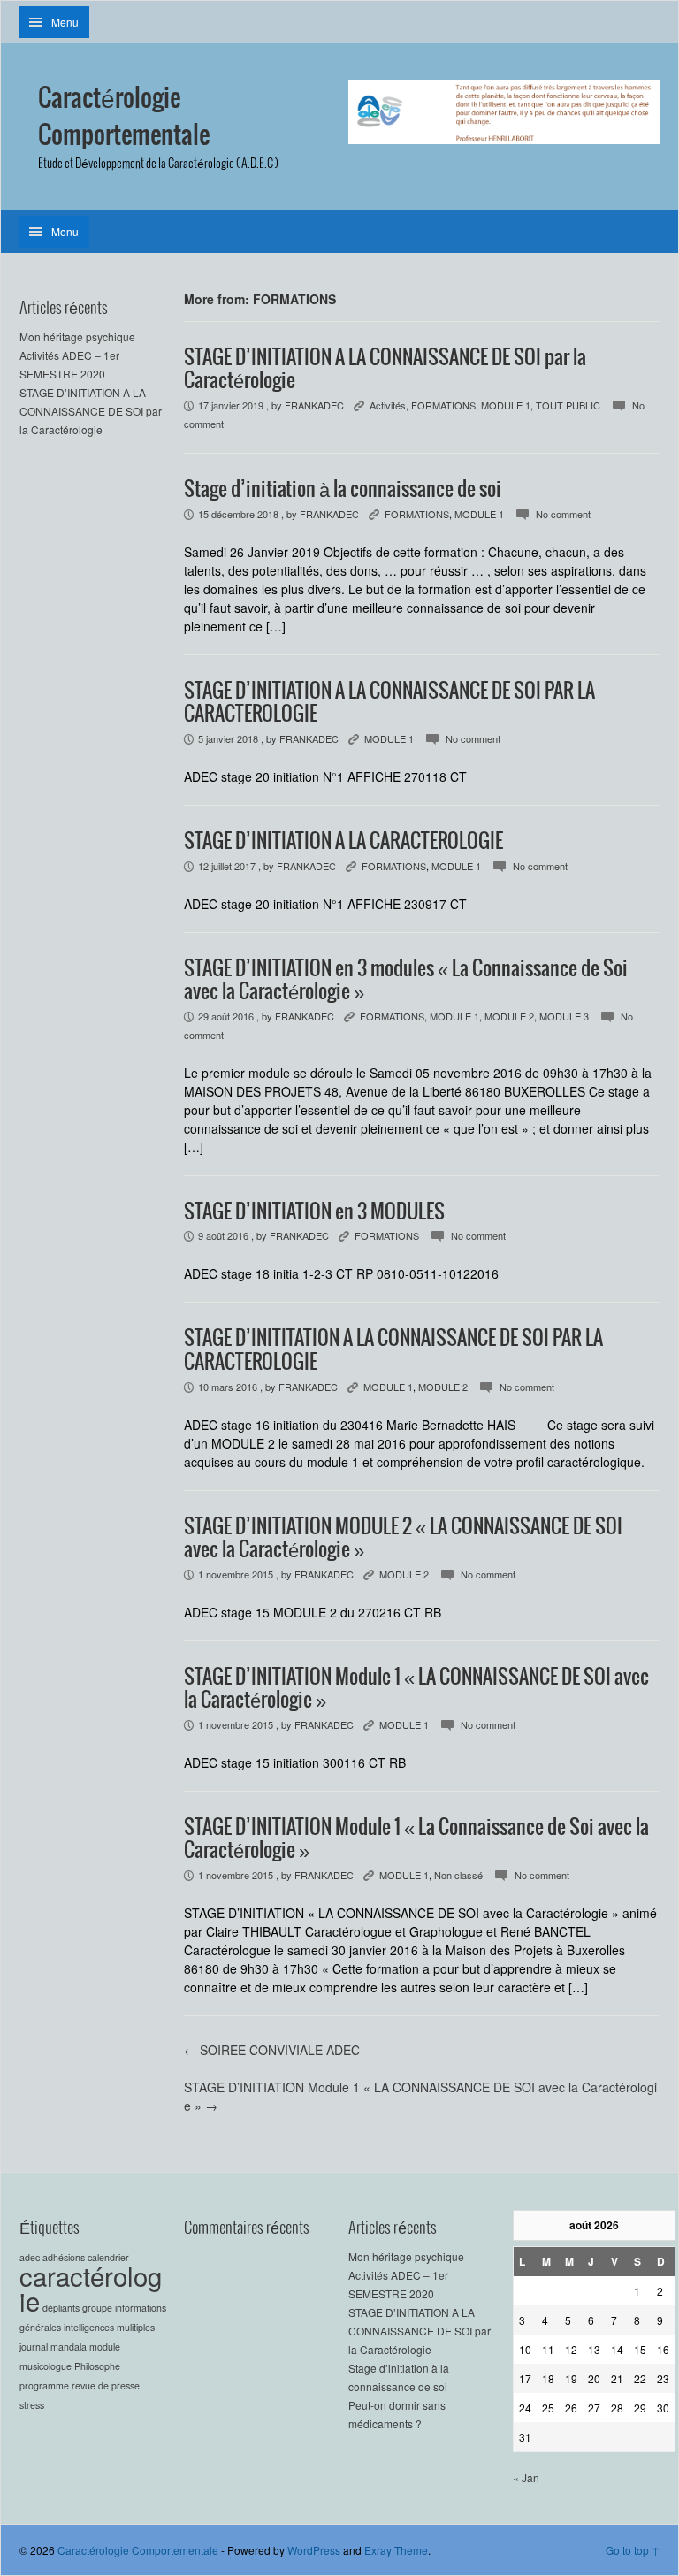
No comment (563, 514)
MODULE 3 (564, 1016)
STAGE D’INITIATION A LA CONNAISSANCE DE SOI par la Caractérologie (91, 411)
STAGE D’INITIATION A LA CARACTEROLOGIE (343, 842)
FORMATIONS (443, 405)
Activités (388, 405)
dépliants (61, 2308)
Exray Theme (396, 2550)
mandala (69, 2347)
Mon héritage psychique (77, 336)
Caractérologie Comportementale (124, 118)
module (105, 2347)
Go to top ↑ (633, 2550)
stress (32, 2405)
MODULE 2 (509, 1016)
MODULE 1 (506, 405)
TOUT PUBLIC (568, 405)
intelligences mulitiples (109, 2327)
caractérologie (91, 2288)
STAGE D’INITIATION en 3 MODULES (314, 1212)
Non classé (458, 1875)
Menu (65, 22)
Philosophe (97, 2366)
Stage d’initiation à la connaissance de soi (343, 490)
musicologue (46, 2366)
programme (44, 2385)
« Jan (526, 2477)
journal (34, 2347)
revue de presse (106, 2385)
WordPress (314, 2550)
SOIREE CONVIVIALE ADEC (272, 2050)
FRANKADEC (314, 405)
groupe (97, 2308)
